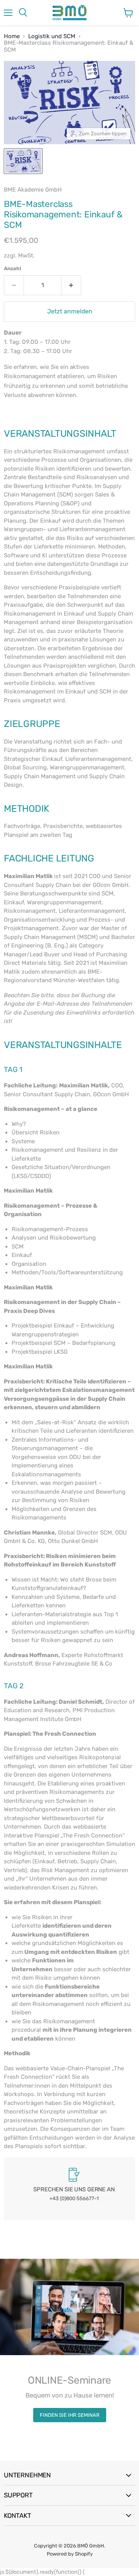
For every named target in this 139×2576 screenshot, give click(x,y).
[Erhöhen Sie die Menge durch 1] (71, 285)
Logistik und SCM (52, 36)
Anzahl (13, 268)
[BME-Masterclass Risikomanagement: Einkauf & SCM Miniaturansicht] (23, 161)
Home (12, 36)
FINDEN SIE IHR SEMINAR (70, 2415)
